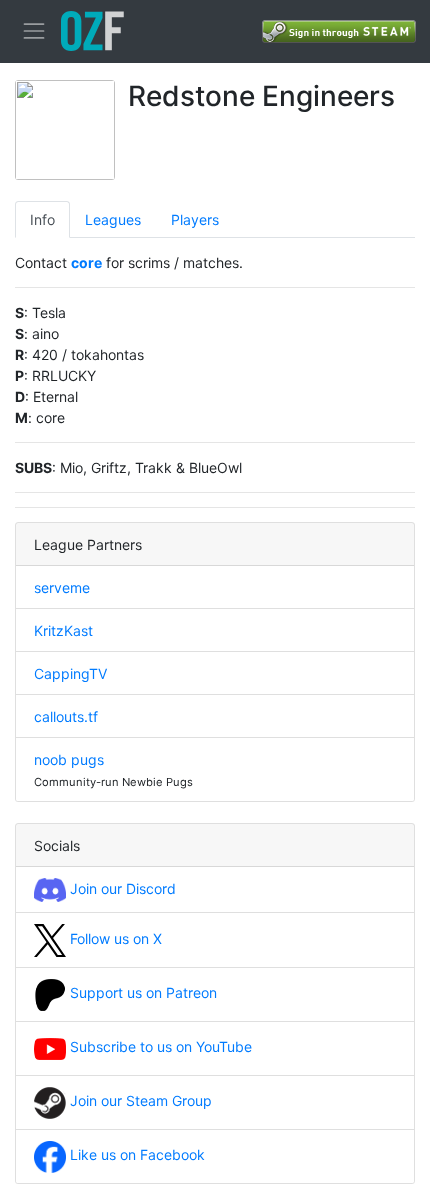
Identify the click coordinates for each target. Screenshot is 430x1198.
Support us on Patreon (141, 992)
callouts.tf (66, 716)
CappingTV (70, 673)
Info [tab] (42, 219)
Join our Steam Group (139, 1100)
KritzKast (63, 630)
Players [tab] (195, 219)
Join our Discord (121, 888)
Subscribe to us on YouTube (159, 1046)
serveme (62, 587)
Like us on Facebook (135, 1154)
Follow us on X (114, 938)
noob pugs (69, 759)
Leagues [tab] (113, 219)
